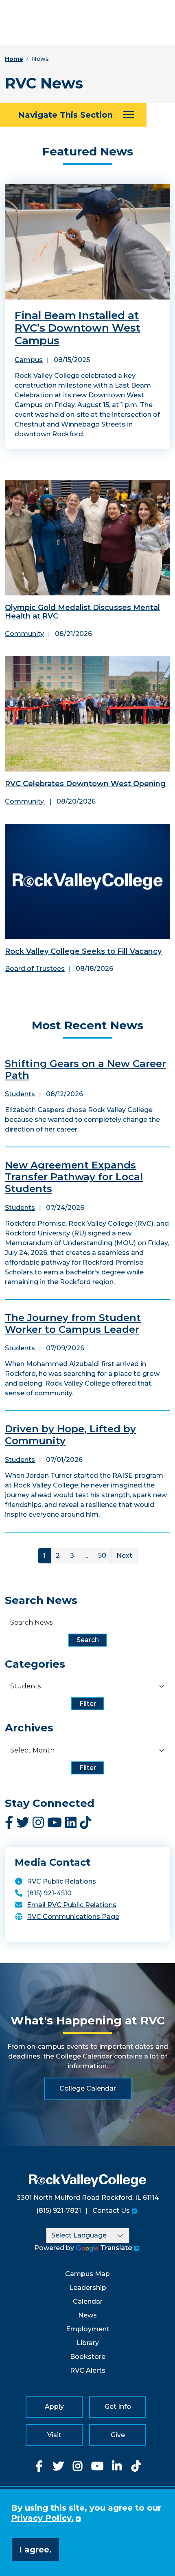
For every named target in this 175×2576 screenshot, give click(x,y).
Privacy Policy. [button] (42, 2518)
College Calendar (88, 2088)
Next (124, 1555)
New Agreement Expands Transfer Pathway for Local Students (74, 1177)
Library (88, 2343)
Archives (29, 1728)
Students (20, 1094)
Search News (41, 1601)
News (87, 2315)
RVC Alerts (88, 2370)
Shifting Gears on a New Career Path (85, 1069)
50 (102, 1555)
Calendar (88, 2301)
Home (14, 59)
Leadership (88, 2288)
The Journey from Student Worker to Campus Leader (73, 1324)
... (86, 1555)
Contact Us (111, 2211)
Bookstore (88, 2357)
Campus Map (87, 2274)
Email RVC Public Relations (72, 1905)
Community (24, 634)
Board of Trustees (35, 969)
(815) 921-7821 (59, 2211)
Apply (54, 2407)
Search (88, 1640)
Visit (54, 2435)
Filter (88, 1704)
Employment (88, 2329)
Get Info (118, 2407)
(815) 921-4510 (49, 1893)
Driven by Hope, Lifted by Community (70, 1435)
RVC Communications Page (73, 1917)
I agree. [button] (35, 2550)
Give (118, 2435)
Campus (29, 360)
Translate (116, 2248)
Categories (35, 1664)
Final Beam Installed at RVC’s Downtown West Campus (78, 328)
